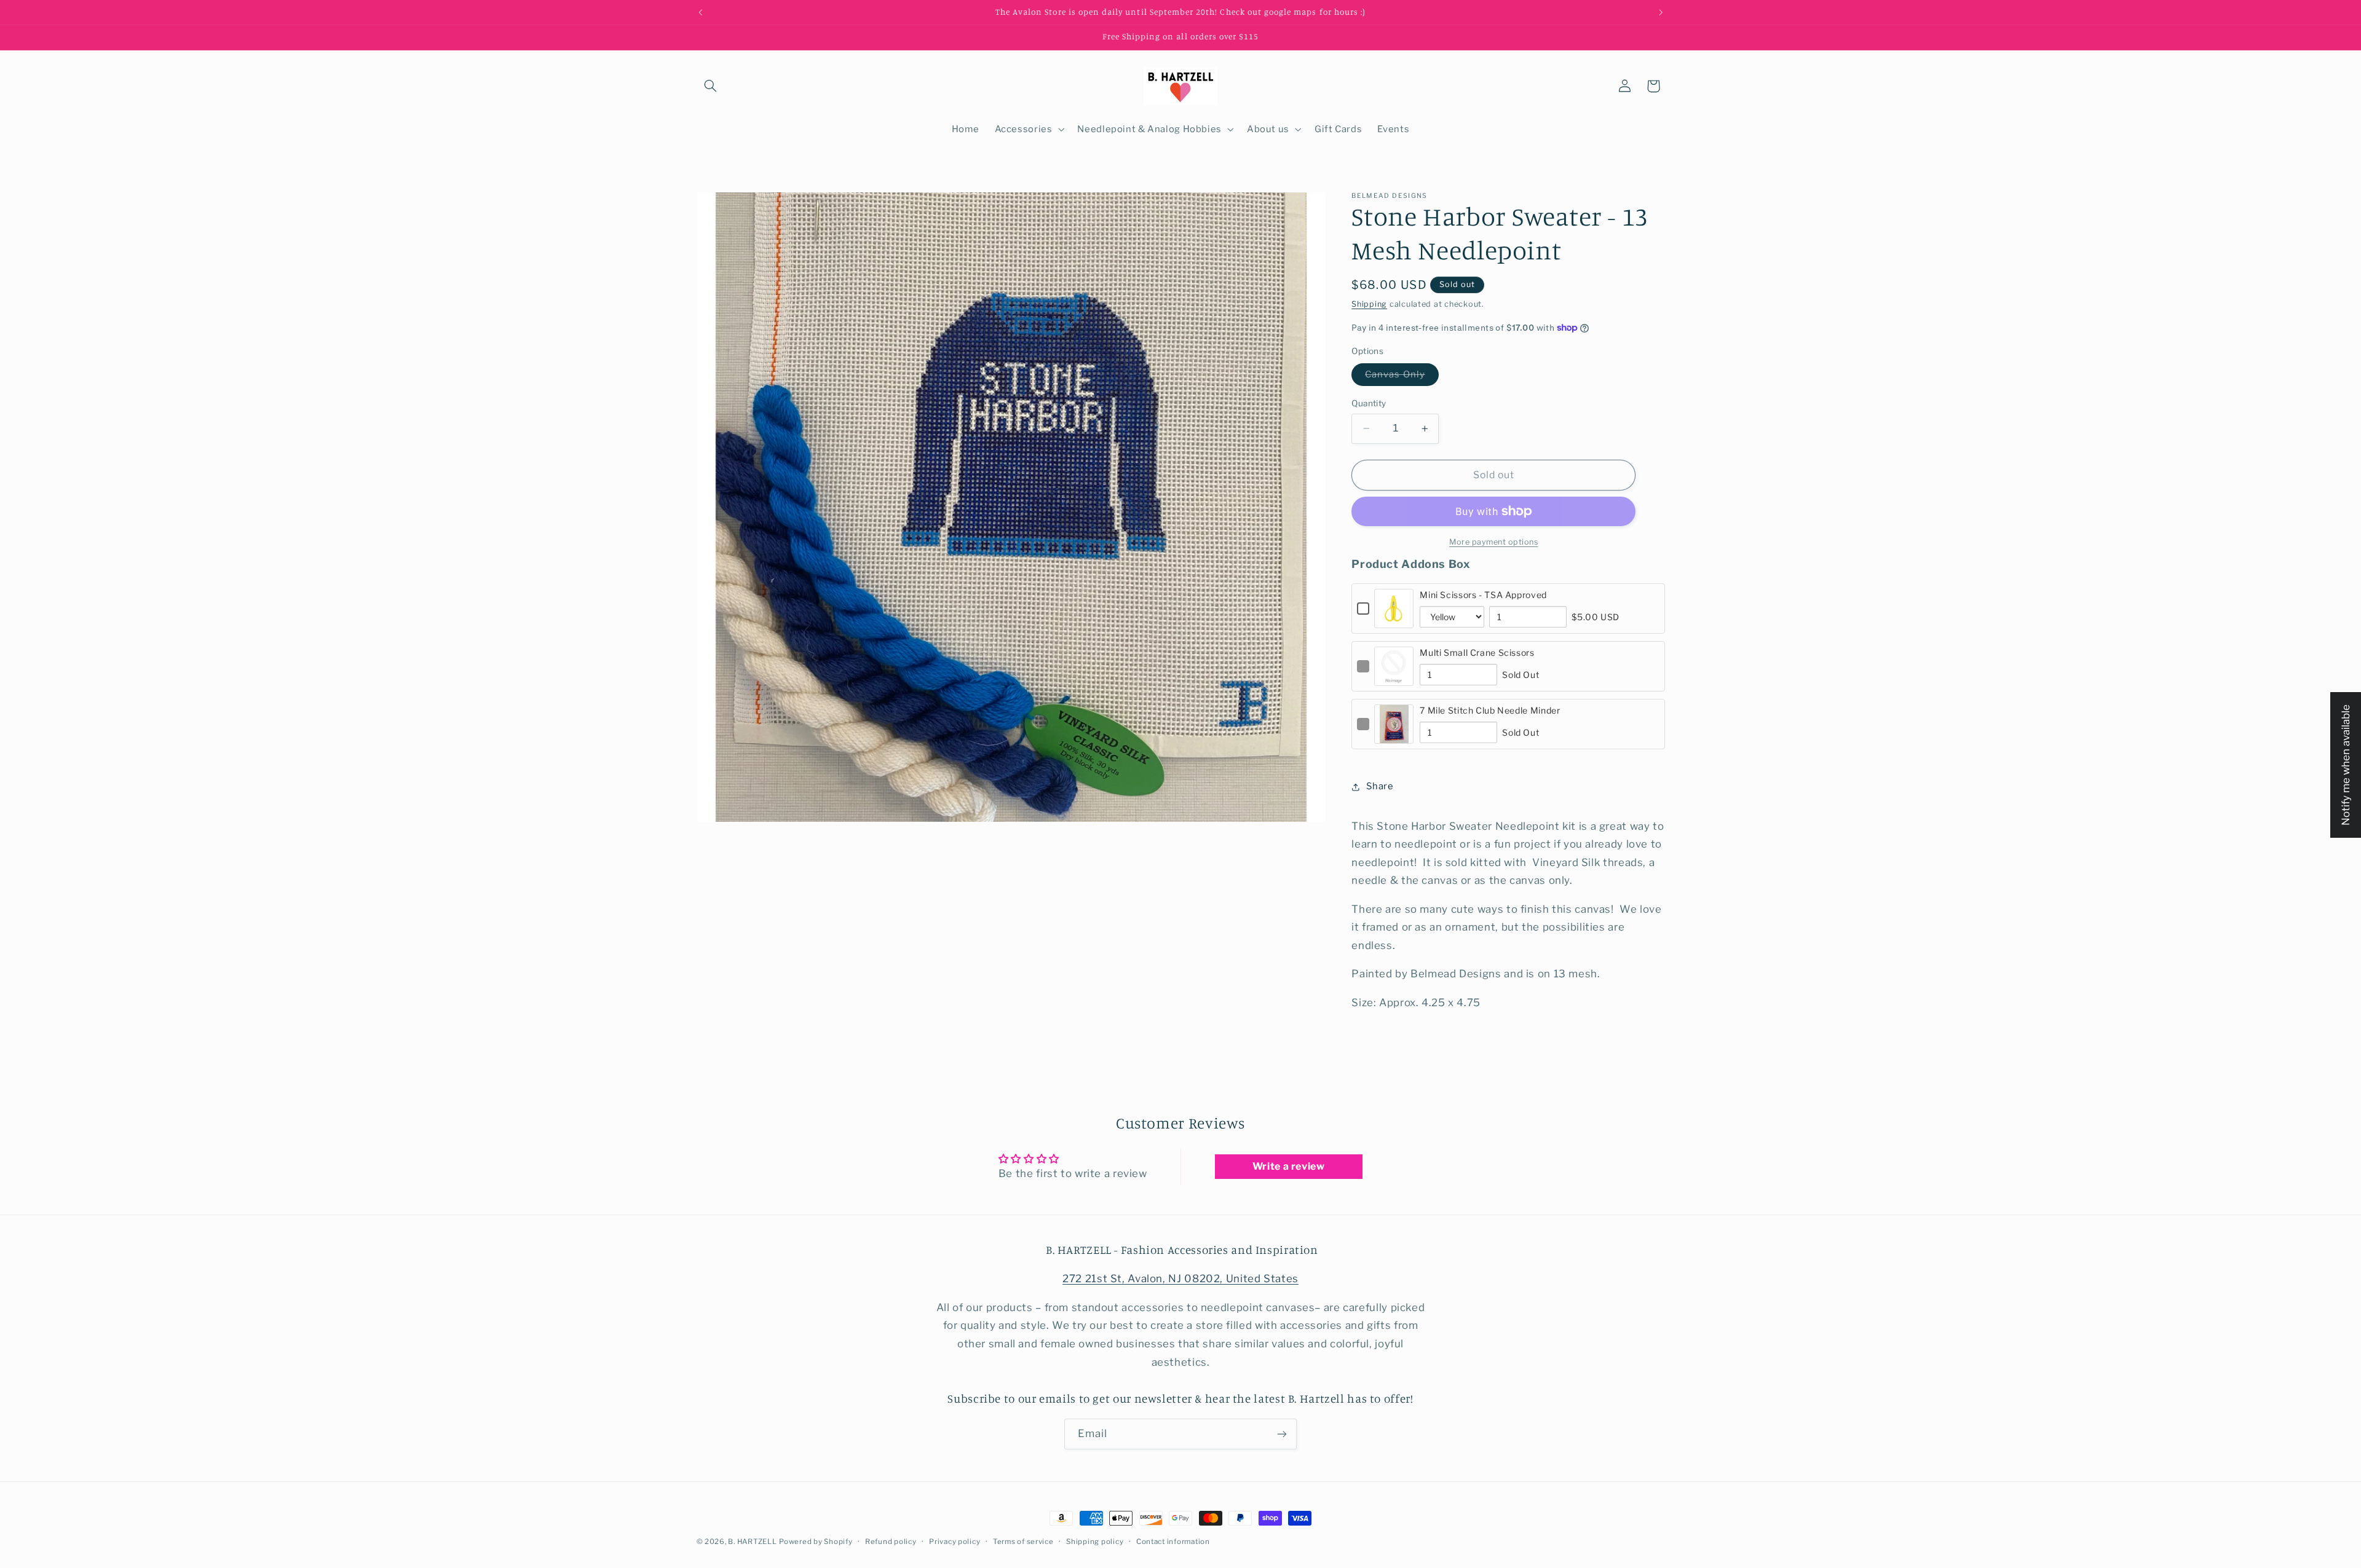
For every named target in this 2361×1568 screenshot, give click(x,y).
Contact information (1173, 1542)
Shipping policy (1095, 1542)
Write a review (1289, 1166)
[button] (711, 86)
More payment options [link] (1494, 542)
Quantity (1369, 403)
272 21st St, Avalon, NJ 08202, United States (1180, 1278)
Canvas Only (1402, 377)
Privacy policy (955, 1542)
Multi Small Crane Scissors (1477, 652)
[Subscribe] (1282, 1434)
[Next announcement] (1661, 12)
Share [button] (1380, 786)
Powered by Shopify (816, 1542)
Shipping (1369, 304)
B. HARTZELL (752, 1542)
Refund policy (891, 1542)
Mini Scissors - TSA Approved (1483, 595)
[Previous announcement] (700, 12)
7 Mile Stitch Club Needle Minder (1490, 710)
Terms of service (1023, 1542)
